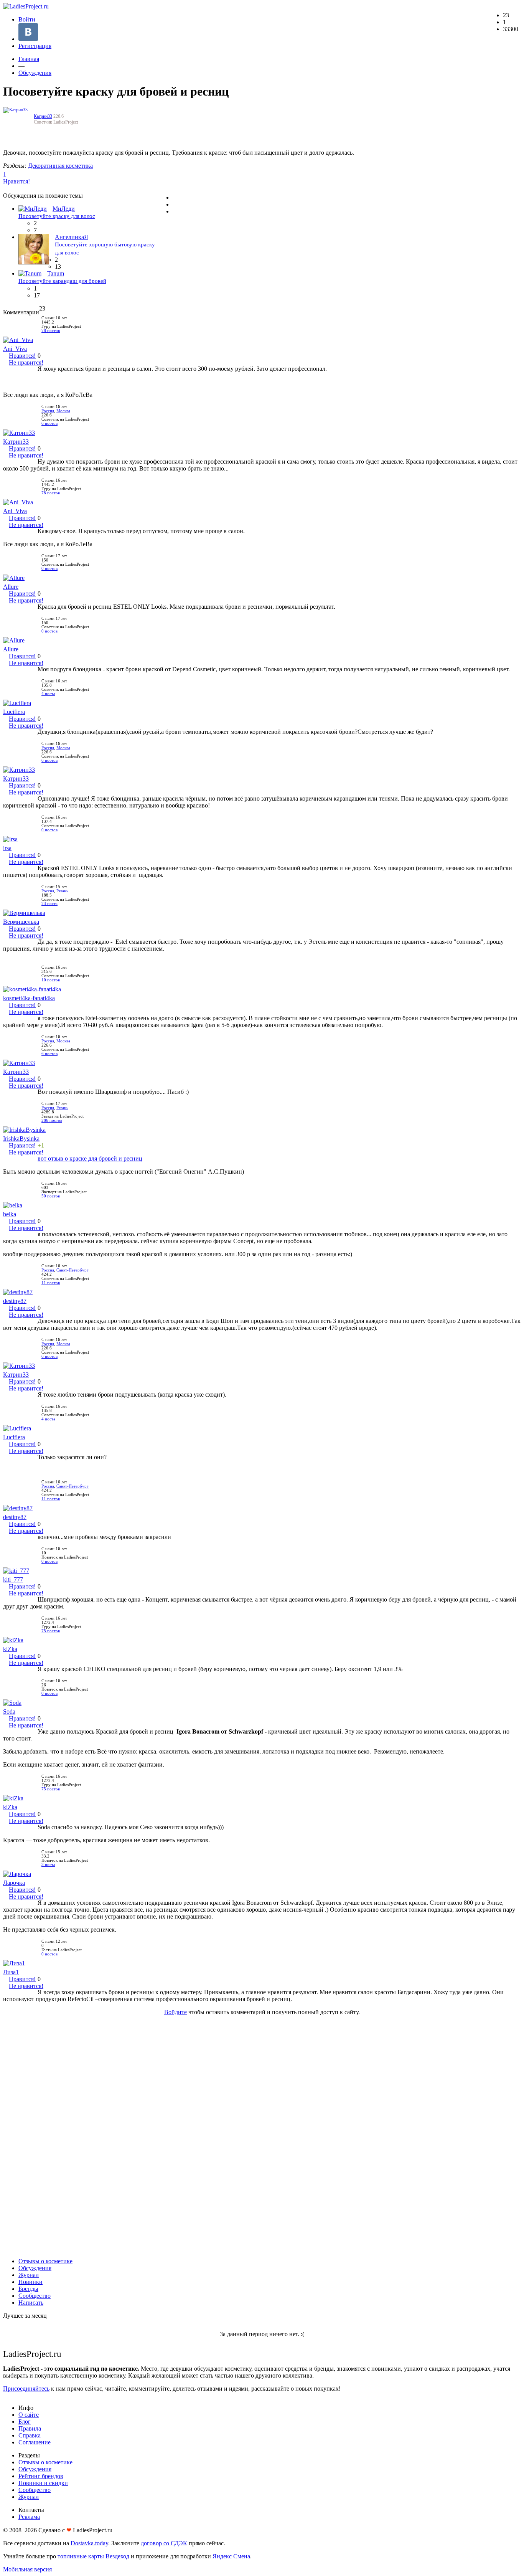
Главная (29, 59)
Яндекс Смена (231, 2556)
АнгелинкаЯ (72, 237)
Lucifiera (14, 712)
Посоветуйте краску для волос (57, 216)
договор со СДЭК (164, 2543)
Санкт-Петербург (73, 1270)
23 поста (49, 904)
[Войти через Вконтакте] (28, 39)
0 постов (49, 569)
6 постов (49, 424)
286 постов (52, 1120)
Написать (31, 2303)
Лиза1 (11, 1972)
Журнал (29, 2275)
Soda (9, 1712)
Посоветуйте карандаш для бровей (62, 281)
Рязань (62, 891)
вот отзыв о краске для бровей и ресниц (90, 1158)
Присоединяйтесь (26, 2389)
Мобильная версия (27, 2569)
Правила (30, 2428)
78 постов (51, 331)
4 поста (48, 694)
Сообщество (35, 2296)
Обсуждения (35, 73)
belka (10, 1214)
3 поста (48, 1865)
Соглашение (35, 2442)
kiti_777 (13, 1579)
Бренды (28, 2289)
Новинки (30, 2282)
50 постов (51, 1196)
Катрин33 (43, 116)
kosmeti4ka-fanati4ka (29, 998)
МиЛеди (64, 209)
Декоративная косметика (60, 166)
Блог (25, 2422)
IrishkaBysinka (21, 1139)
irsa (7, 848)
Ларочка (14, 1883)
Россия (48, 411)
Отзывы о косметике (45, 2261)
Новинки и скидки (43, 2483)
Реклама (29, 2517)
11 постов (51, 1283)
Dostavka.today (89, 2543)
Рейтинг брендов (41, 2476)
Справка (30, 2435)
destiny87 (15, 1301)
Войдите (175, 2012)
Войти (27, 19)
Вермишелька (21, 922)
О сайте (29, 2415)
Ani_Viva (15, 349)
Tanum (56, 273)
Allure (11, 587)
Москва (63, 411)
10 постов (51, 980)
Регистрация (35, 46)
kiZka (10, 1649)
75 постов (51, 1631)
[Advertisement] (262, 2137)
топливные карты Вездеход (93, 2556)
